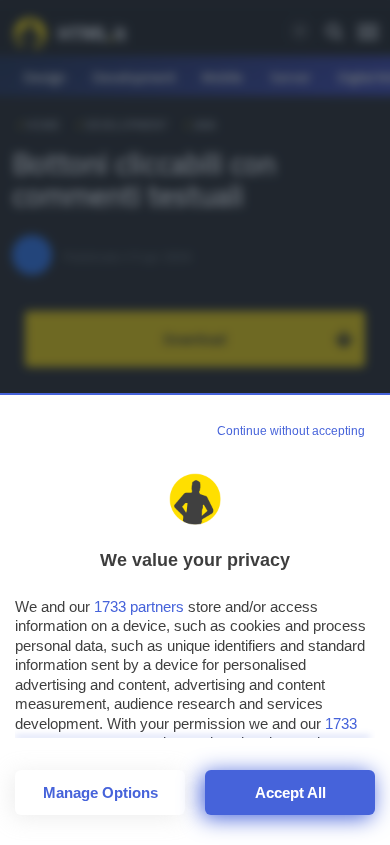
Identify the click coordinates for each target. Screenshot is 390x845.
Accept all (290, 792)
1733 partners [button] (139, 606)
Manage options (100, 792)
